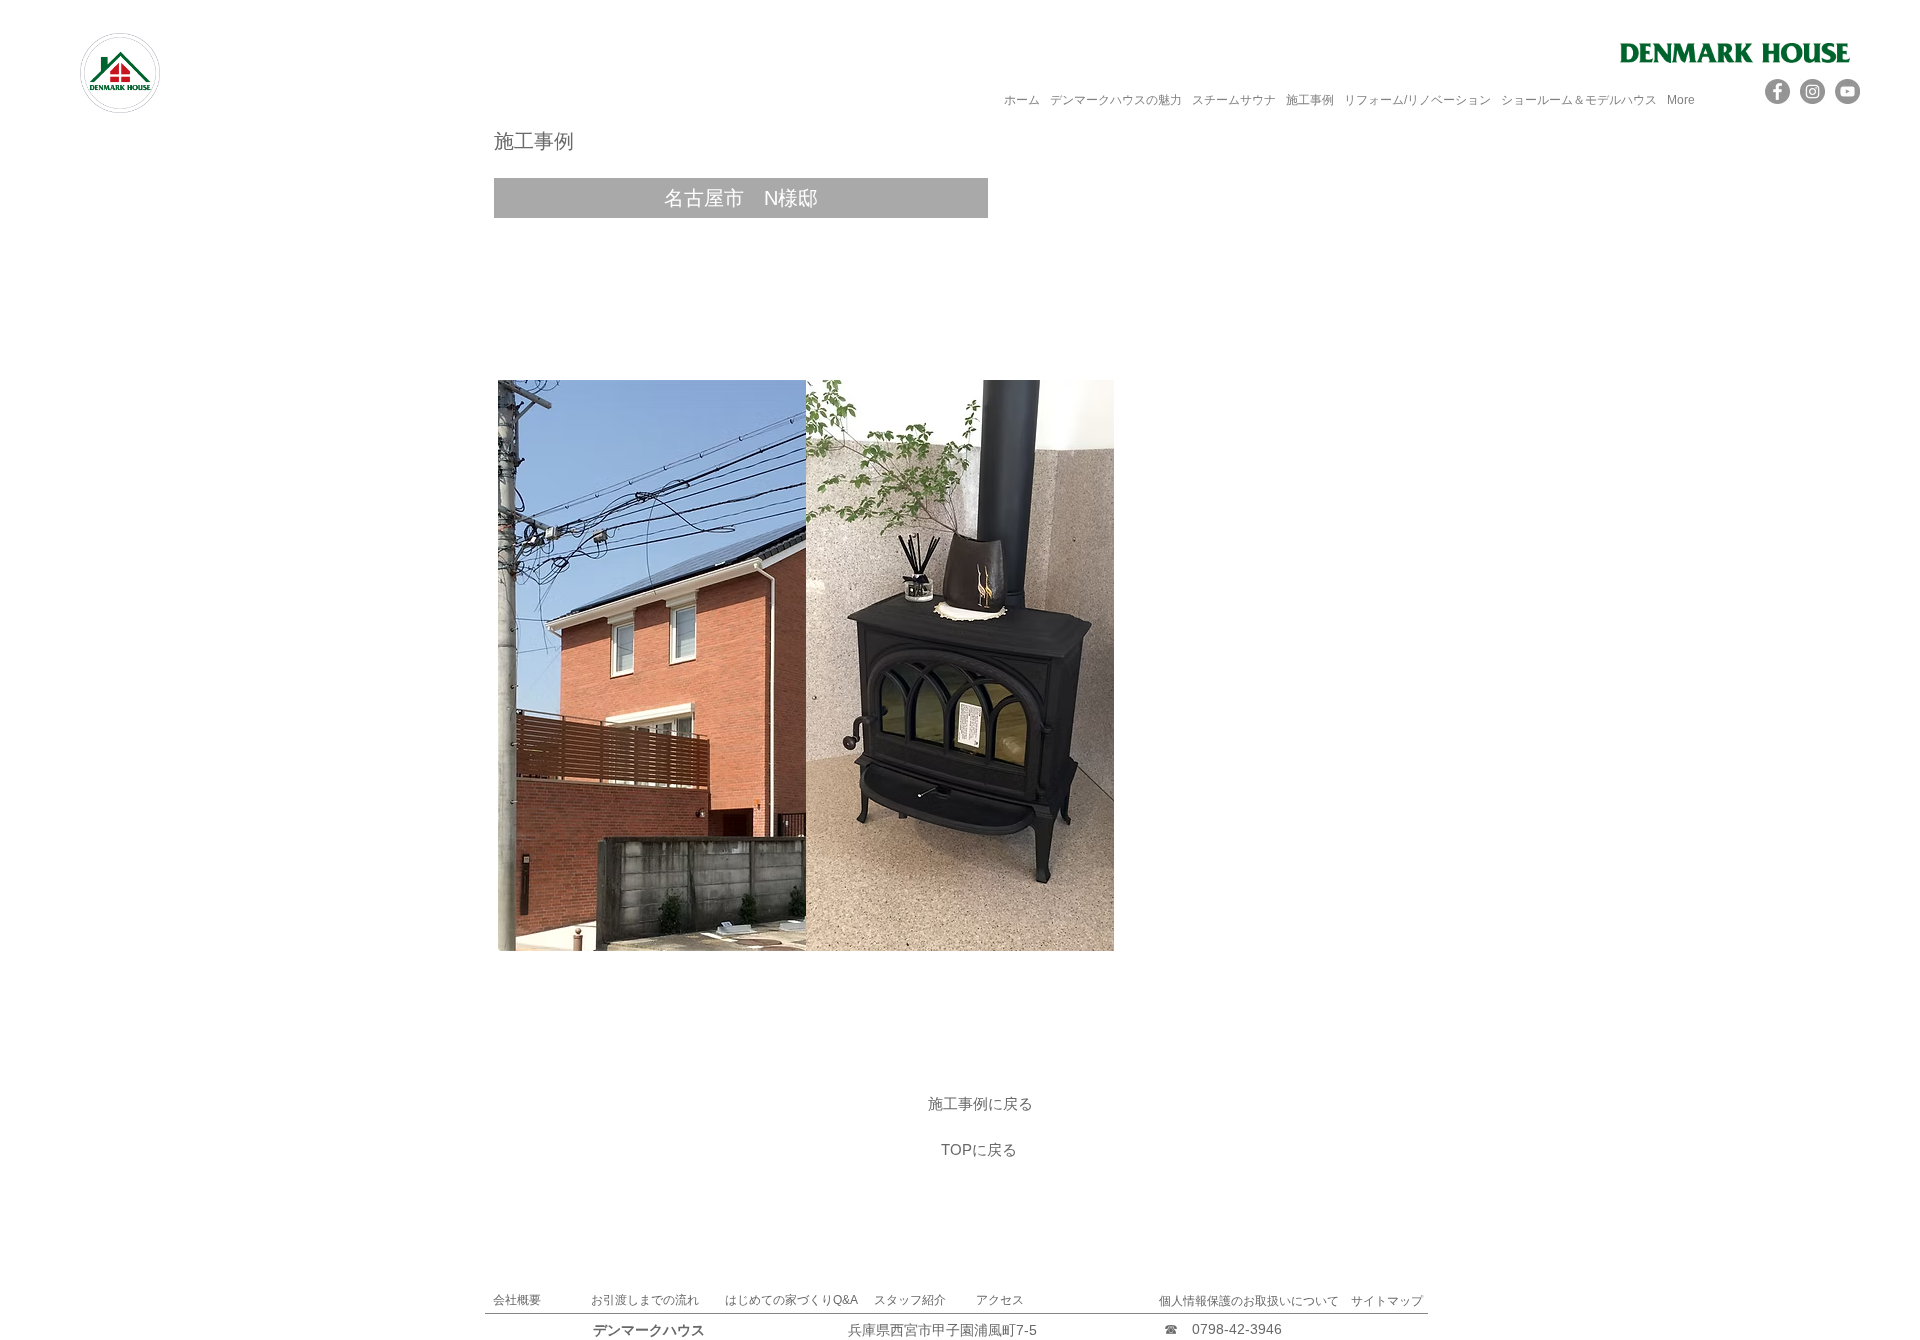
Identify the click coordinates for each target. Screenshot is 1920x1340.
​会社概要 (517, 1300)
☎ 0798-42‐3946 (1223, 1329)
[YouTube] (1847, 91)
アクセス (1000, 1300)
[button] (741, 198)
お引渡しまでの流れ (645, 1300)
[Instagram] (1812, 91)
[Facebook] (1777, 91)
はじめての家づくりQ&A (791, 1300)
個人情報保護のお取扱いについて (1249, 1301)
